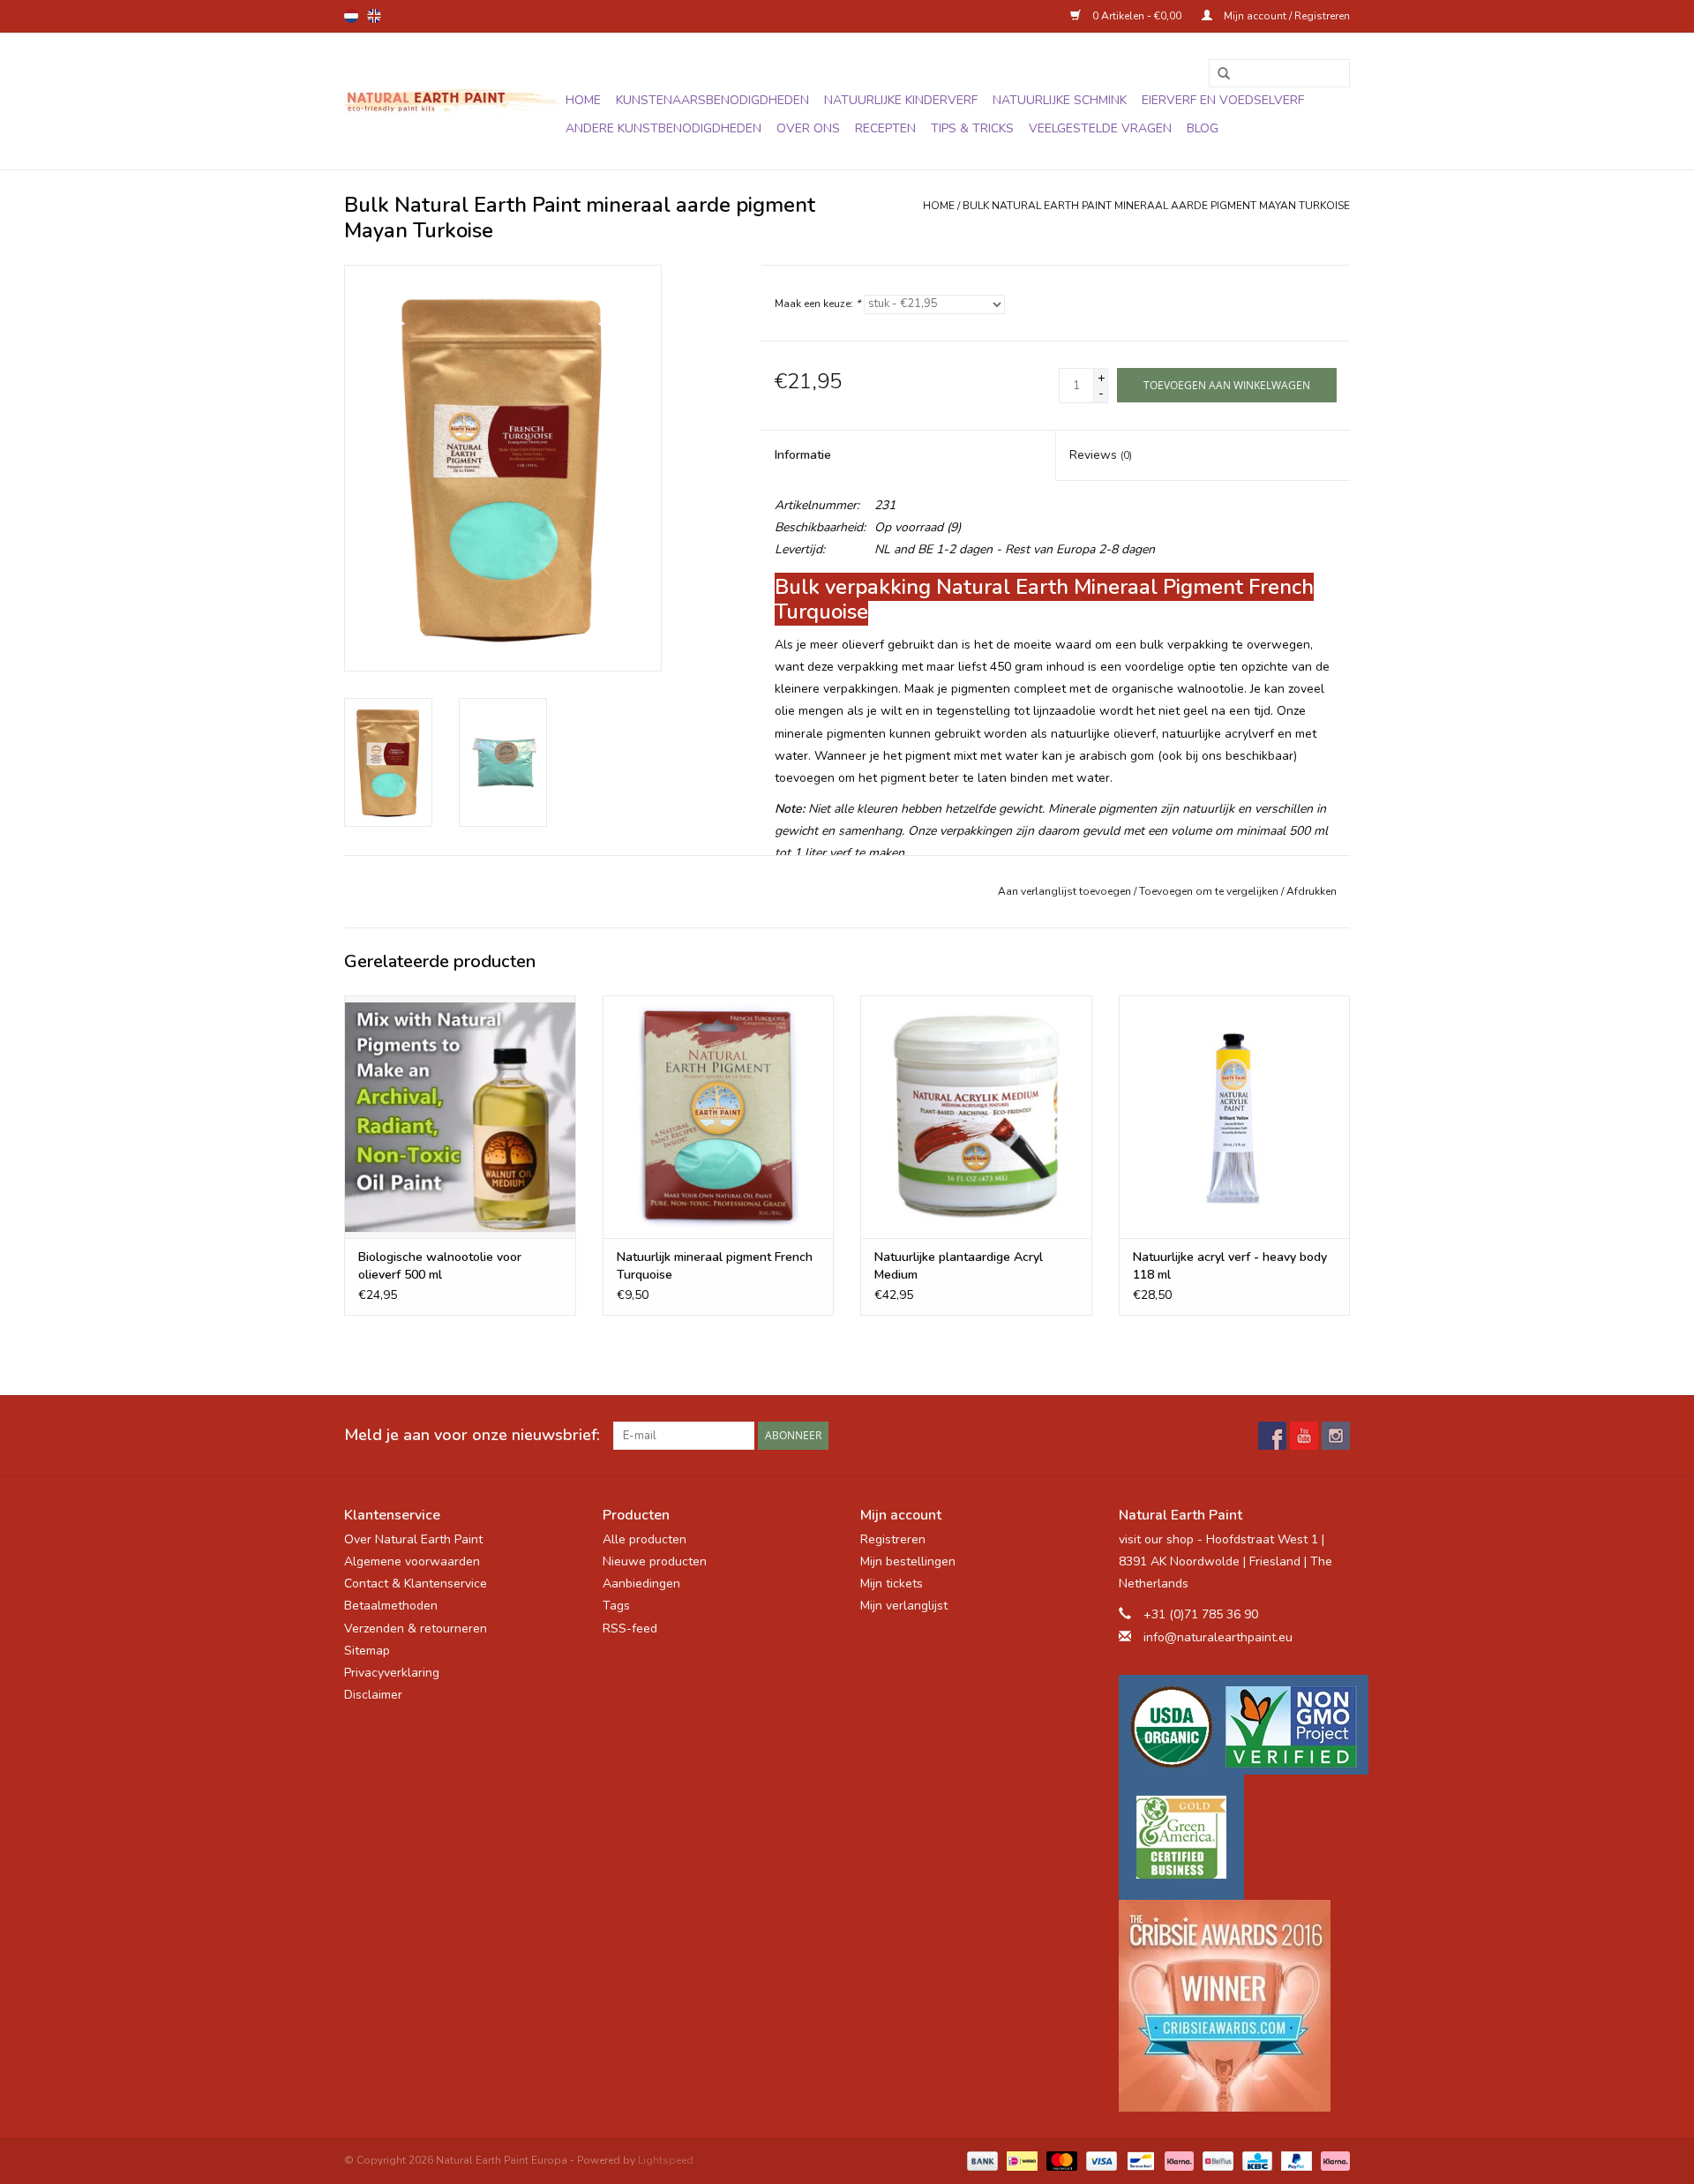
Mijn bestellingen (908, 1561)
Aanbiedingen (641, 1584)
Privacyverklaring (392, 1673)
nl (351, 16)
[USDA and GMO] (1235, 1725)
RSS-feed (630, 1629)
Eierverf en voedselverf (1223, 100)
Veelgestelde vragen (1100, 128)
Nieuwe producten (655, 1561)
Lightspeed (666, 2160)
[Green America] (1235, 1837)
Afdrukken (1312, 891)
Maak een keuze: (817, 304)
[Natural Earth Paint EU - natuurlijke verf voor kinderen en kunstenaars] (452, 101)
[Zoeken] (1218, 74)
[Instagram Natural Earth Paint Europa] (1336, 1436)
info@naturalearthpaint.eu (1218, 1637)
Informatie (803, 455)
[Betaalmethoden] (981, 2160)
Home (583, 100)
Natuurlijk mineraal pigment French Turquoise (715, 1266)
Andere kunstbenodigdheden (663, 128)
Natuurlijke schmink (1060, 100)
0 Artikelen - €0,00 (1137, 16)
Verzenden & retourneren (416, 1629)
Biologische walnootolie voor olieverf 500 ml (440, 1266)
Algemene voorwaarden (412, 1561)
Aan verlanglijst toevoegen (1064, 891)
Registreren (893, 1539)
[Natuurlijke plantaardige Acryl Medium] (976, 1117)
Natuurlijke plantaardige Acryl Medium (959, 1266)
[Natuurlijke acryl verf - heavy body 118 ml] (1235, 1117)
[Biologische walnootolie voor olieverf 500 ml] (460, 1117)
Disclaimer (373, 1695)
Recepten (885, 128)
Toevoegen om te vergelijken (1210, 891)
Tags (616, 1606)
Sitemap (367, 1651)
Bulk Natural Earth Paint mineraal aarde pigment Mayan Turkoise (1156, 206)
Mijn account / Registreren (1285, 16)
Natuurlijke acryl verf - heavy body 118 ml (1230, 1266)
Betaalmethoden (391, 1606)
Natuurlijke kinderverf (901, 100)
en (374, 16)
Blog (1203, 128)
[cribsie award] (1235, 2006)
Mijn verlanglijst (904, 1606)
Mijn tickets (892, 1584)
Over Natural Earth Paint (413, 1539)
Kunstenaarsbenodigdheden (712, 100)
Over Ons (808, 128)
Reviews (1101, 455)
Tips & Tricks (972, 128)
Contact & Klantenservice (416, 1584)
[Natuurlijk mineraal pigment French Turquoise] (719, 1117)
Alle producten (645, 1539)
